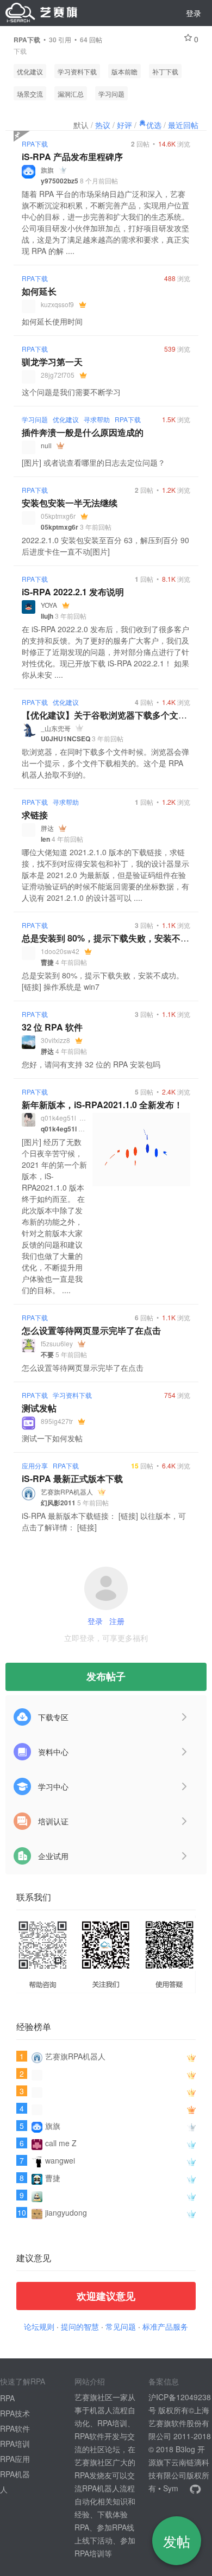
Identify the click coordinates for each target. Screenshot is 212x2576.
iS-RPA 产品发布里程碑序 (72, 157)
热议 (103, 125)
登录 (194, 13)
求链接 (35, 815)
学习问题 (111, 94)
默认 (81, 125)
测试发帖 (39, 1408)
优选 (154, 125)
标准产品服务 (165, 2326)
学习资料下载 (77, 71)
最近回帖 (183, 125)
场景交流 (30, 94)
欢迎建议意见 (106, 2296)
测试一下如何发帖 (52, 1438)
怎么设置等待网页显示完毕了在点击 (91, 1330)
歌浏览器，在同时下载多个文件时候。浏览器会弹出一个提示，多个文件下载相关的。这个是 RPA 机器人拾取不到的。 (105, 763)
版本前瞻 (124, 71)
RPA (7, 2398)
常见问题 (121, 2326)
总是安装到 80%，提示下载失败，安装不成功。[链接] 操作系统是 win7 (103, 981)
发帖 (177, 2541)
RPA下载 (35, 144)
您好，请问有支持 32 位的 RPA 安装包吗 (91, 1064)
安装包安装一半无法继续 (70, 503)
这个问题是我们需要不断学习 (71, 392)
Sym (171, 2488)
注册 (117, 1621)
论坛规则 (39, 2326)
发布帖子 (106, 1676)
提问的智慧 (80, 2326)
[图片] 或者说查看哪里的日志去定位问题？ (93, 462)
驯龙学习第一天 (52, 362)
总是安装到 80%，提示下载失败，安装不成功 (110, 938)
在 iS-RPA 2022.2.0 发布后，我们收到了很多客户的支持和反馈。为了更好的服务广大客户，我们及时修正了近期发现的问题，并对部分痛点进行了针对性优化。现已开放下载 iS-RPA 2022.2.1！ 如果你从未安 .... (105, 652)
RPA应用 (15, 2459)
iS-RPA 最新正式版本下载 (72, 1478)
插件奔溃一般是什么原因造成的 (83, 432)
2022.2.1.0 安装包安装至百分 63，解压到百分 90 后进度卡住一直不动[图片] (105, 546)
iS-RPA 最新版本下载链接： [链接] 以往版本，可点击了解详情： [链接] (104, 1521)
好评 (124, 125)
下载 (20, 51)
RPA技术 (15, 2413)
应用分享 (35, 1465)
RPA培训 (15, 2444)
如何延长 (39, 291)
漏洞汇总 (71, 94)
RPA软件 (15, 2428)
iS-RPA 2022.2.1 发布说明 (73, 592)
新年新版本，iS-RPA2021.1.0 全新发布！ (102, 1105)
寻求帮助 (97, 419)
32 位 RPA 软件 (52, 1027)
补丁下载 (165, 71)
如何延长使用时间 (52, 321)
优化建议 (30, 71)
